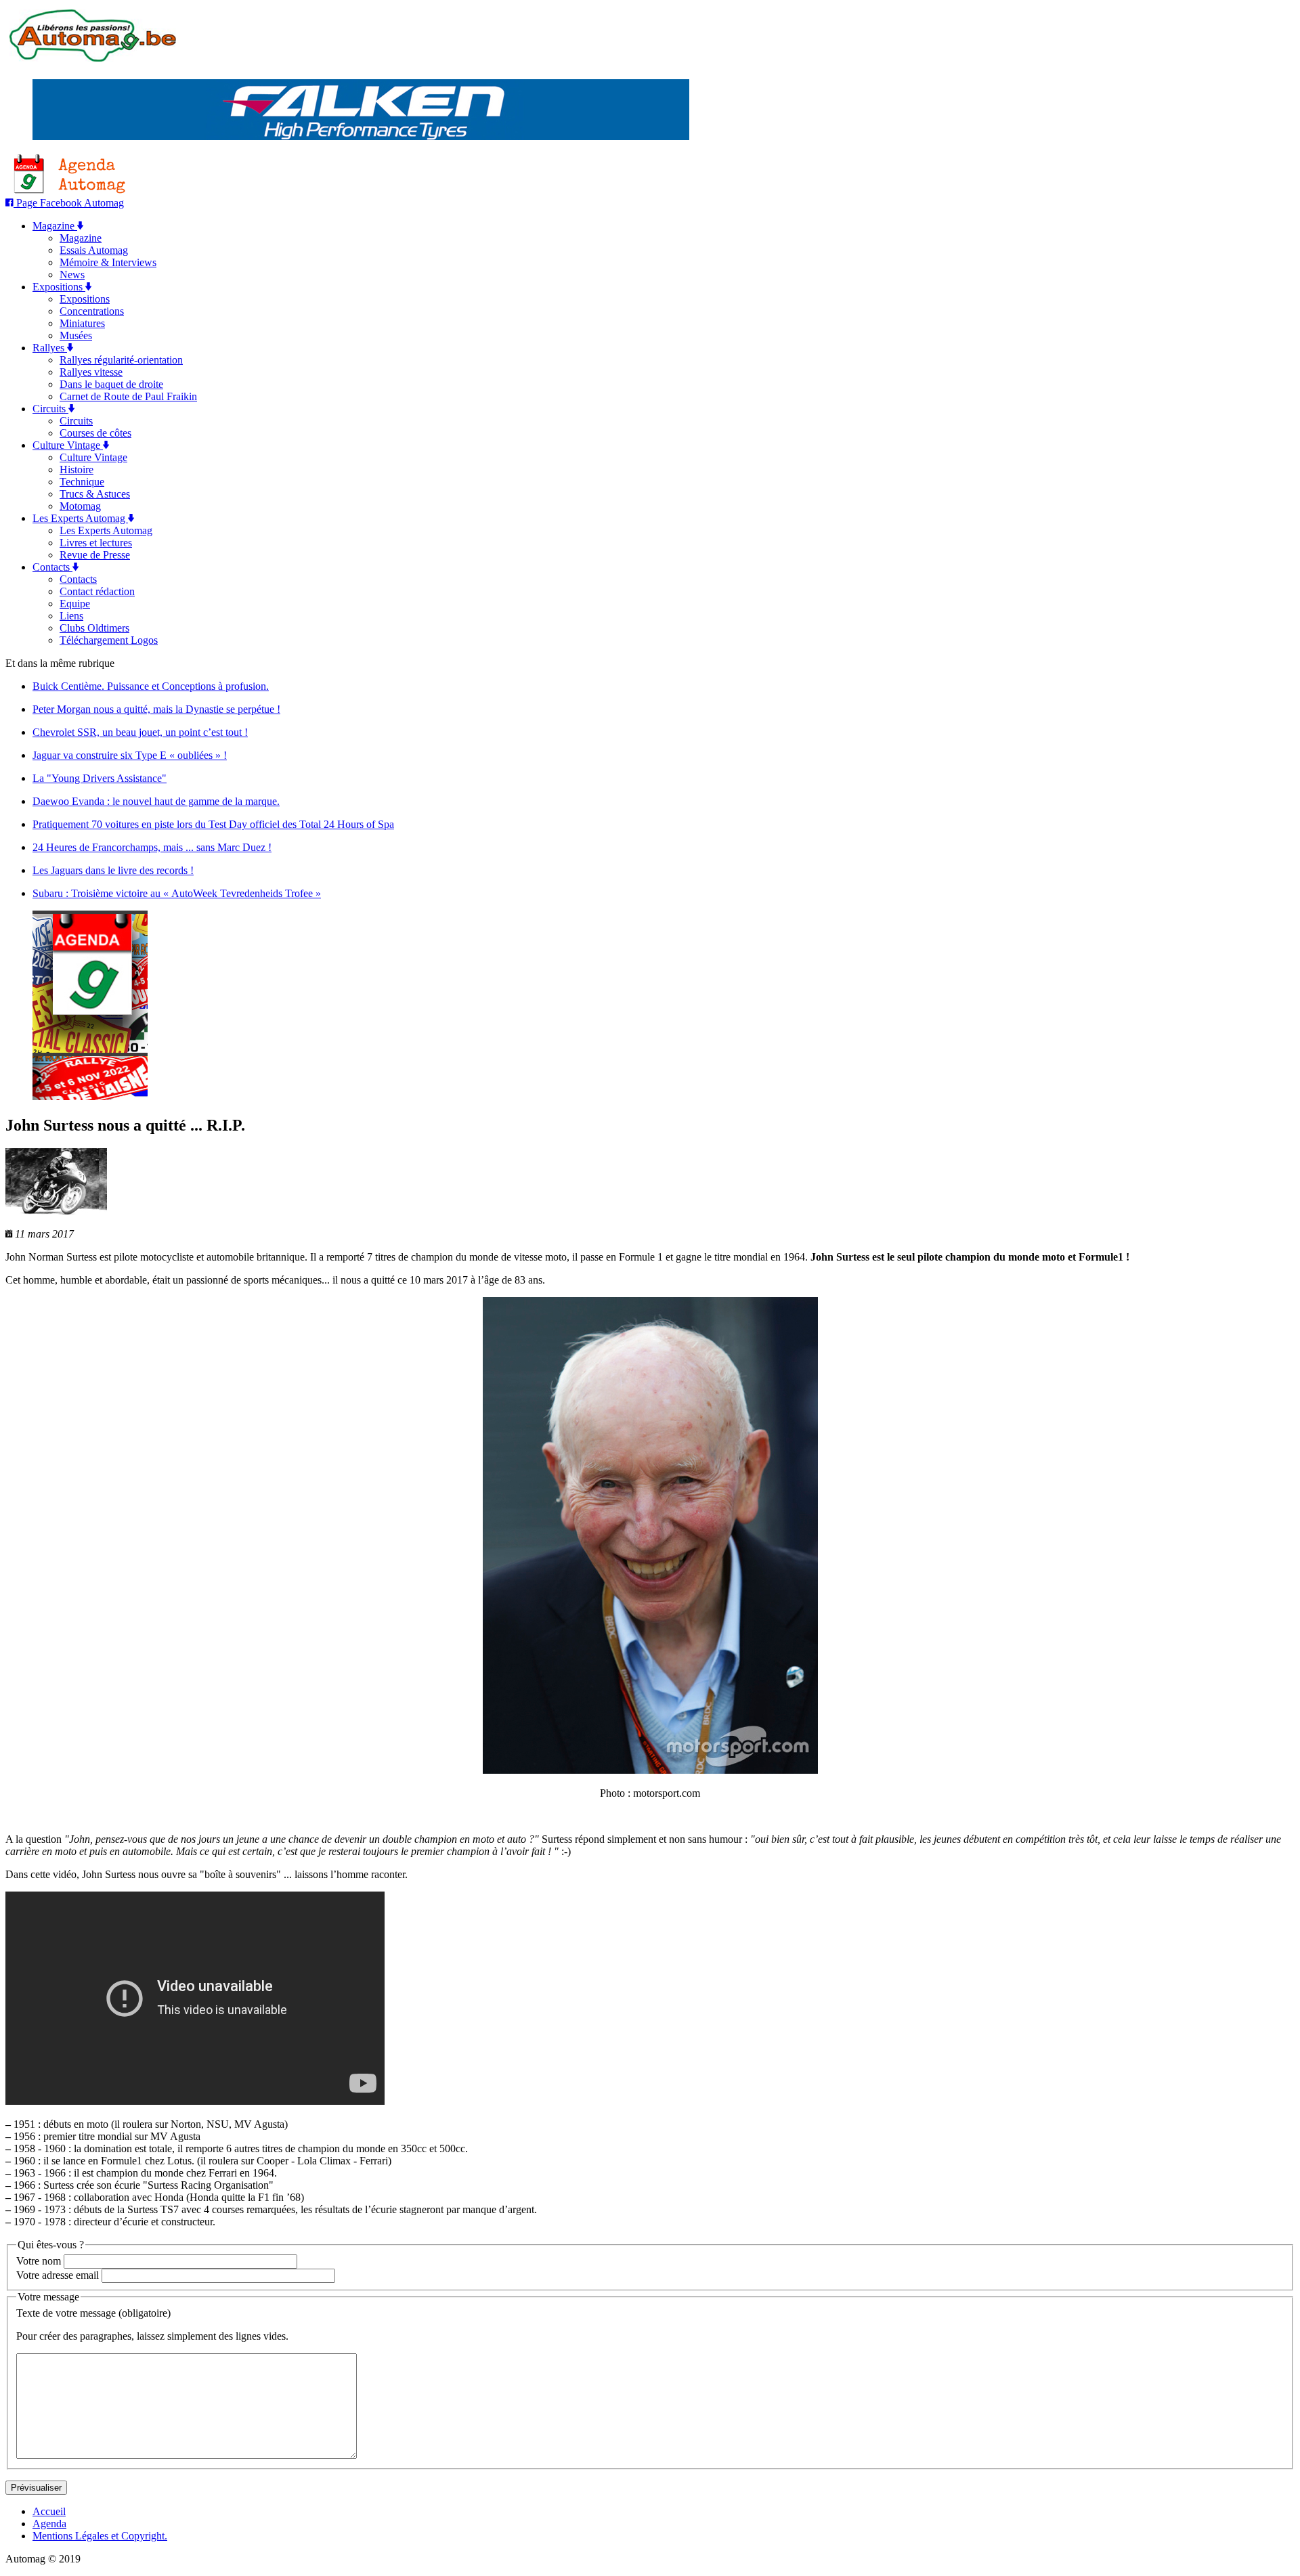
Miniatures (82, 323)
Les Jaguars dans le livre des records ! (113, 870)
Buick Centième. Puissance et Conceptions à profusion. (151, 686)
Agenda (49, 2524)
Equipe (75, 604)
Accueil (49, 2511)
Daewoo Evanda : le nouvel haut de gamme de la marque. (156, 801)
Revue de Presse (95, 555)
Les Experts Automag (80, 518)
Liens (71, 616)
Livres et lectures (96, 543)
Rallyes (50, 348)
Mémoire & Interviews (108, 262)
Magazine (55, 226)
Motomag (80, 506)
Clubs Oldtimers (94, 628)
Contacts (52, 567)
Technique (82, 482)
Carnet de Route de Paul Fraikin (128, 396)
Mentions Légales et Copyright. (100, 2536)
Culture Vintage (68, 445)
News (72, 275)
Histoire (77, 470)
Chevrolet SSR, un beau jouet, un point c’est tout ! (140, 732)
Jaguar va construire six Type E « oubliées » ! (130, 755)
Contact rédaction (97, 591)
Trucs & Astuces (95, 494)
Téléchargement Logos (109, 640)
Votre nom (39, 2261)
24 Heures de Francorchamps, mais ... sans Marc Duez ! (152, 847)
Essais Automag (94, 250)
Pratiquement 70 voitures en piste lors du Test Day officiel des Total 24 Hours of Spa (213, 824)
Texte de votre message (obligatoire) (93, 2313)
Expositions (59, 287)
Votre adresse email (58, 2275)
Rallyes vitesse (91, 372)
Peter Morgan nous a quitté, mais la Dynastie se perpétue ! (156, 709)
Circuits (50, 409)
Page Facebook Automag (69, 203)
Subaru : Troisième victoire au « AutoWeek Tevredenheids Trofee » (177, 893)
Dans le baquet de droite (111, 384)
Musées (76, 335)
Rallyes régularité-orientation (121, 360)
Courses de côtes (95, 433)
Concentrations (92, 311)
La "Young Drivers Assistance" (100, 778)
